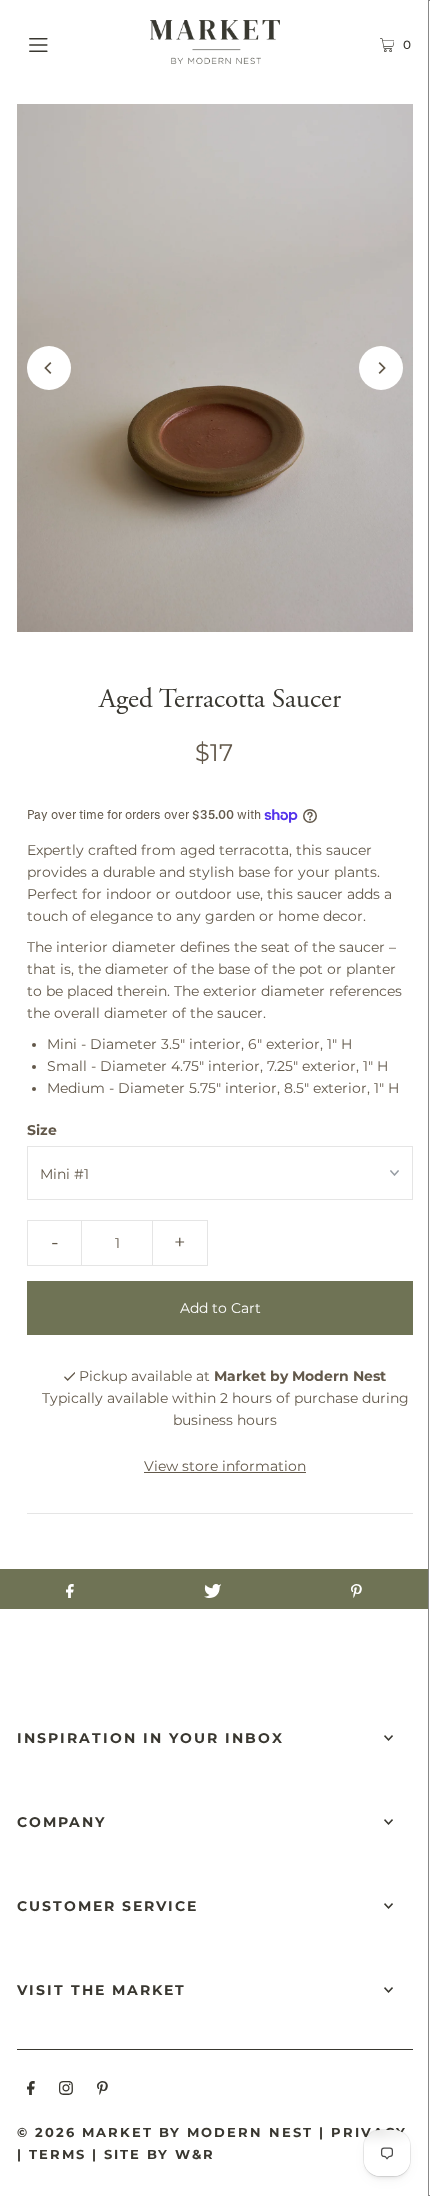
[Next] (381, 368)
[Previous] (49, 368)
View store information (225, 1466)
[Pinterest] (102, 2091)
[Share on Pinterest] (356, 1589)
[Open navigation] (67, 42)
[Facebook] (31, 2091)
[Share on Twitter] (212, 1589)
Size (42, 1130)
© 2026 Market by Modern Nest (165, 2132)
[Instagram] (66, 2091)
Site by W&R (159, 2154)
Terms (57, 2154)
